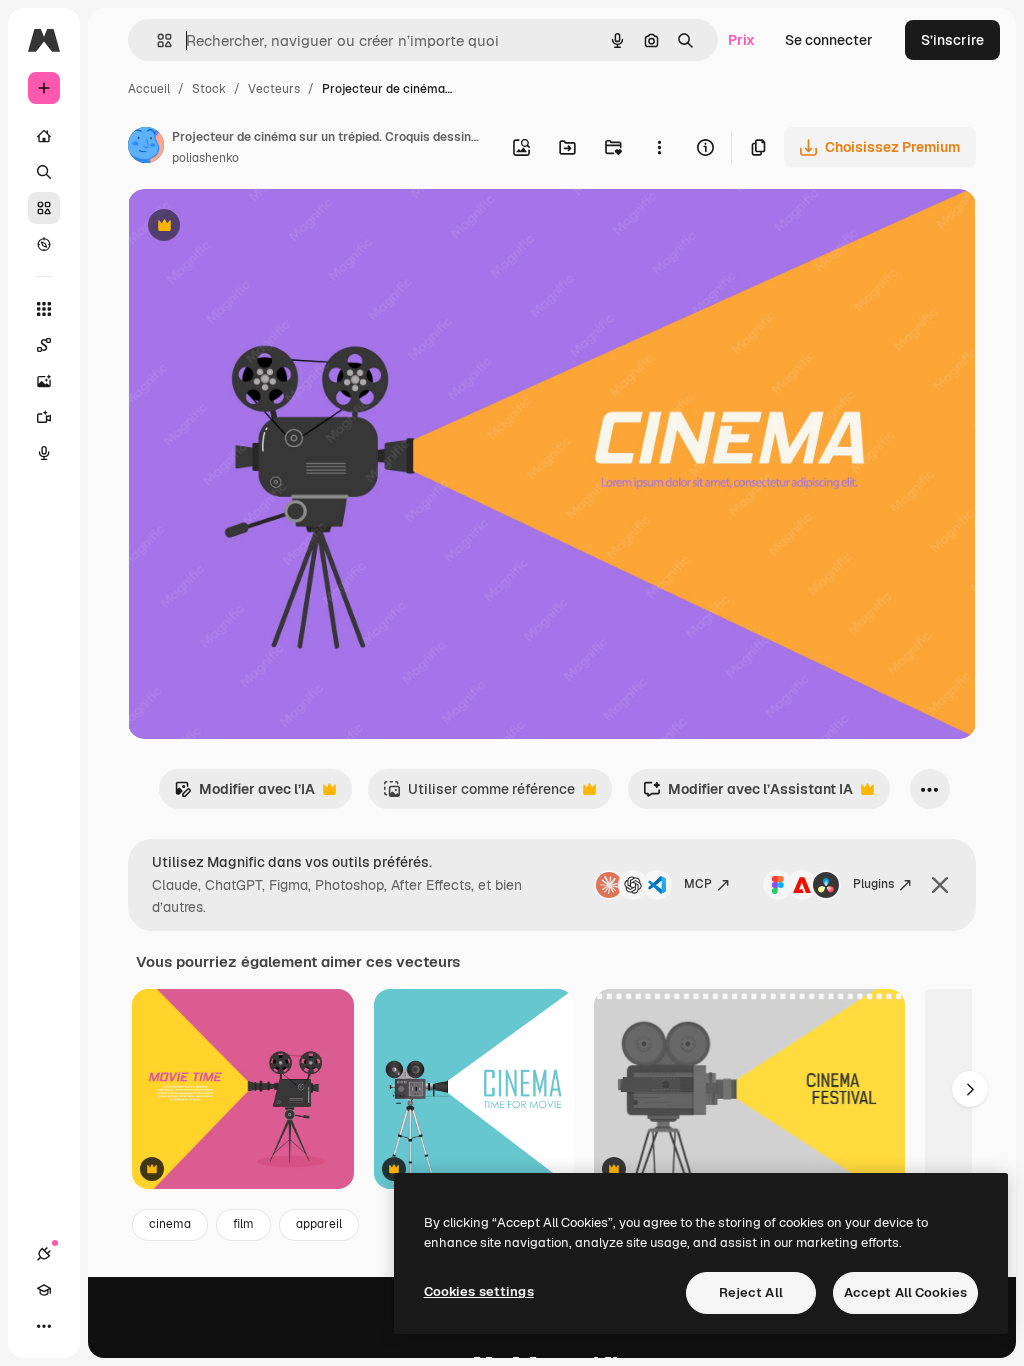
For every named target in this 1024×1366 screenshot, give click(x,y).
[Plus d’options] (659, 147)
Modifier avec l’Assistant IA (748, 794)
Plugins (873, 884)
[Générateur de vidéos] (44, 417)
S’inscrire (952, 40)
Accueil (149, 89)
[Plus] (44, 1326)
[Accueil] (44, 136)
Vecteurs (274, 89)
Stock (209, 89)
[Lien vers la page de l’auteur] (146, 148)
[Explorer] (44, 244)
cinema (170, 1224)
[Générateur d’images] (44, 381)
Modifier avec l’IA (244, 794)
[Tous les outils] (44, 309)
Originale (260, 227)
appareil (319, 1224)
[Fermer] (940, 885)
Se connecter (829, 40)
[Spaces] (44, 345)
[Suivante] (970, 1089)
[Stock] (44, 208)
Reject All (751, 1292)
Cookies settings (479, 1291)
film (243, 1224)
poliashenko (205, 158)
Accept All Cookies (905, 1292)
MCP (698, 884)
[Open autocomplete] (156, 40)
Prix (741, 40)
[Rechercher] (44, 172)
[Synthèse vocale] (44, 453)
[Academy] (44, 1290)
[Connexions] (44, 1254)
